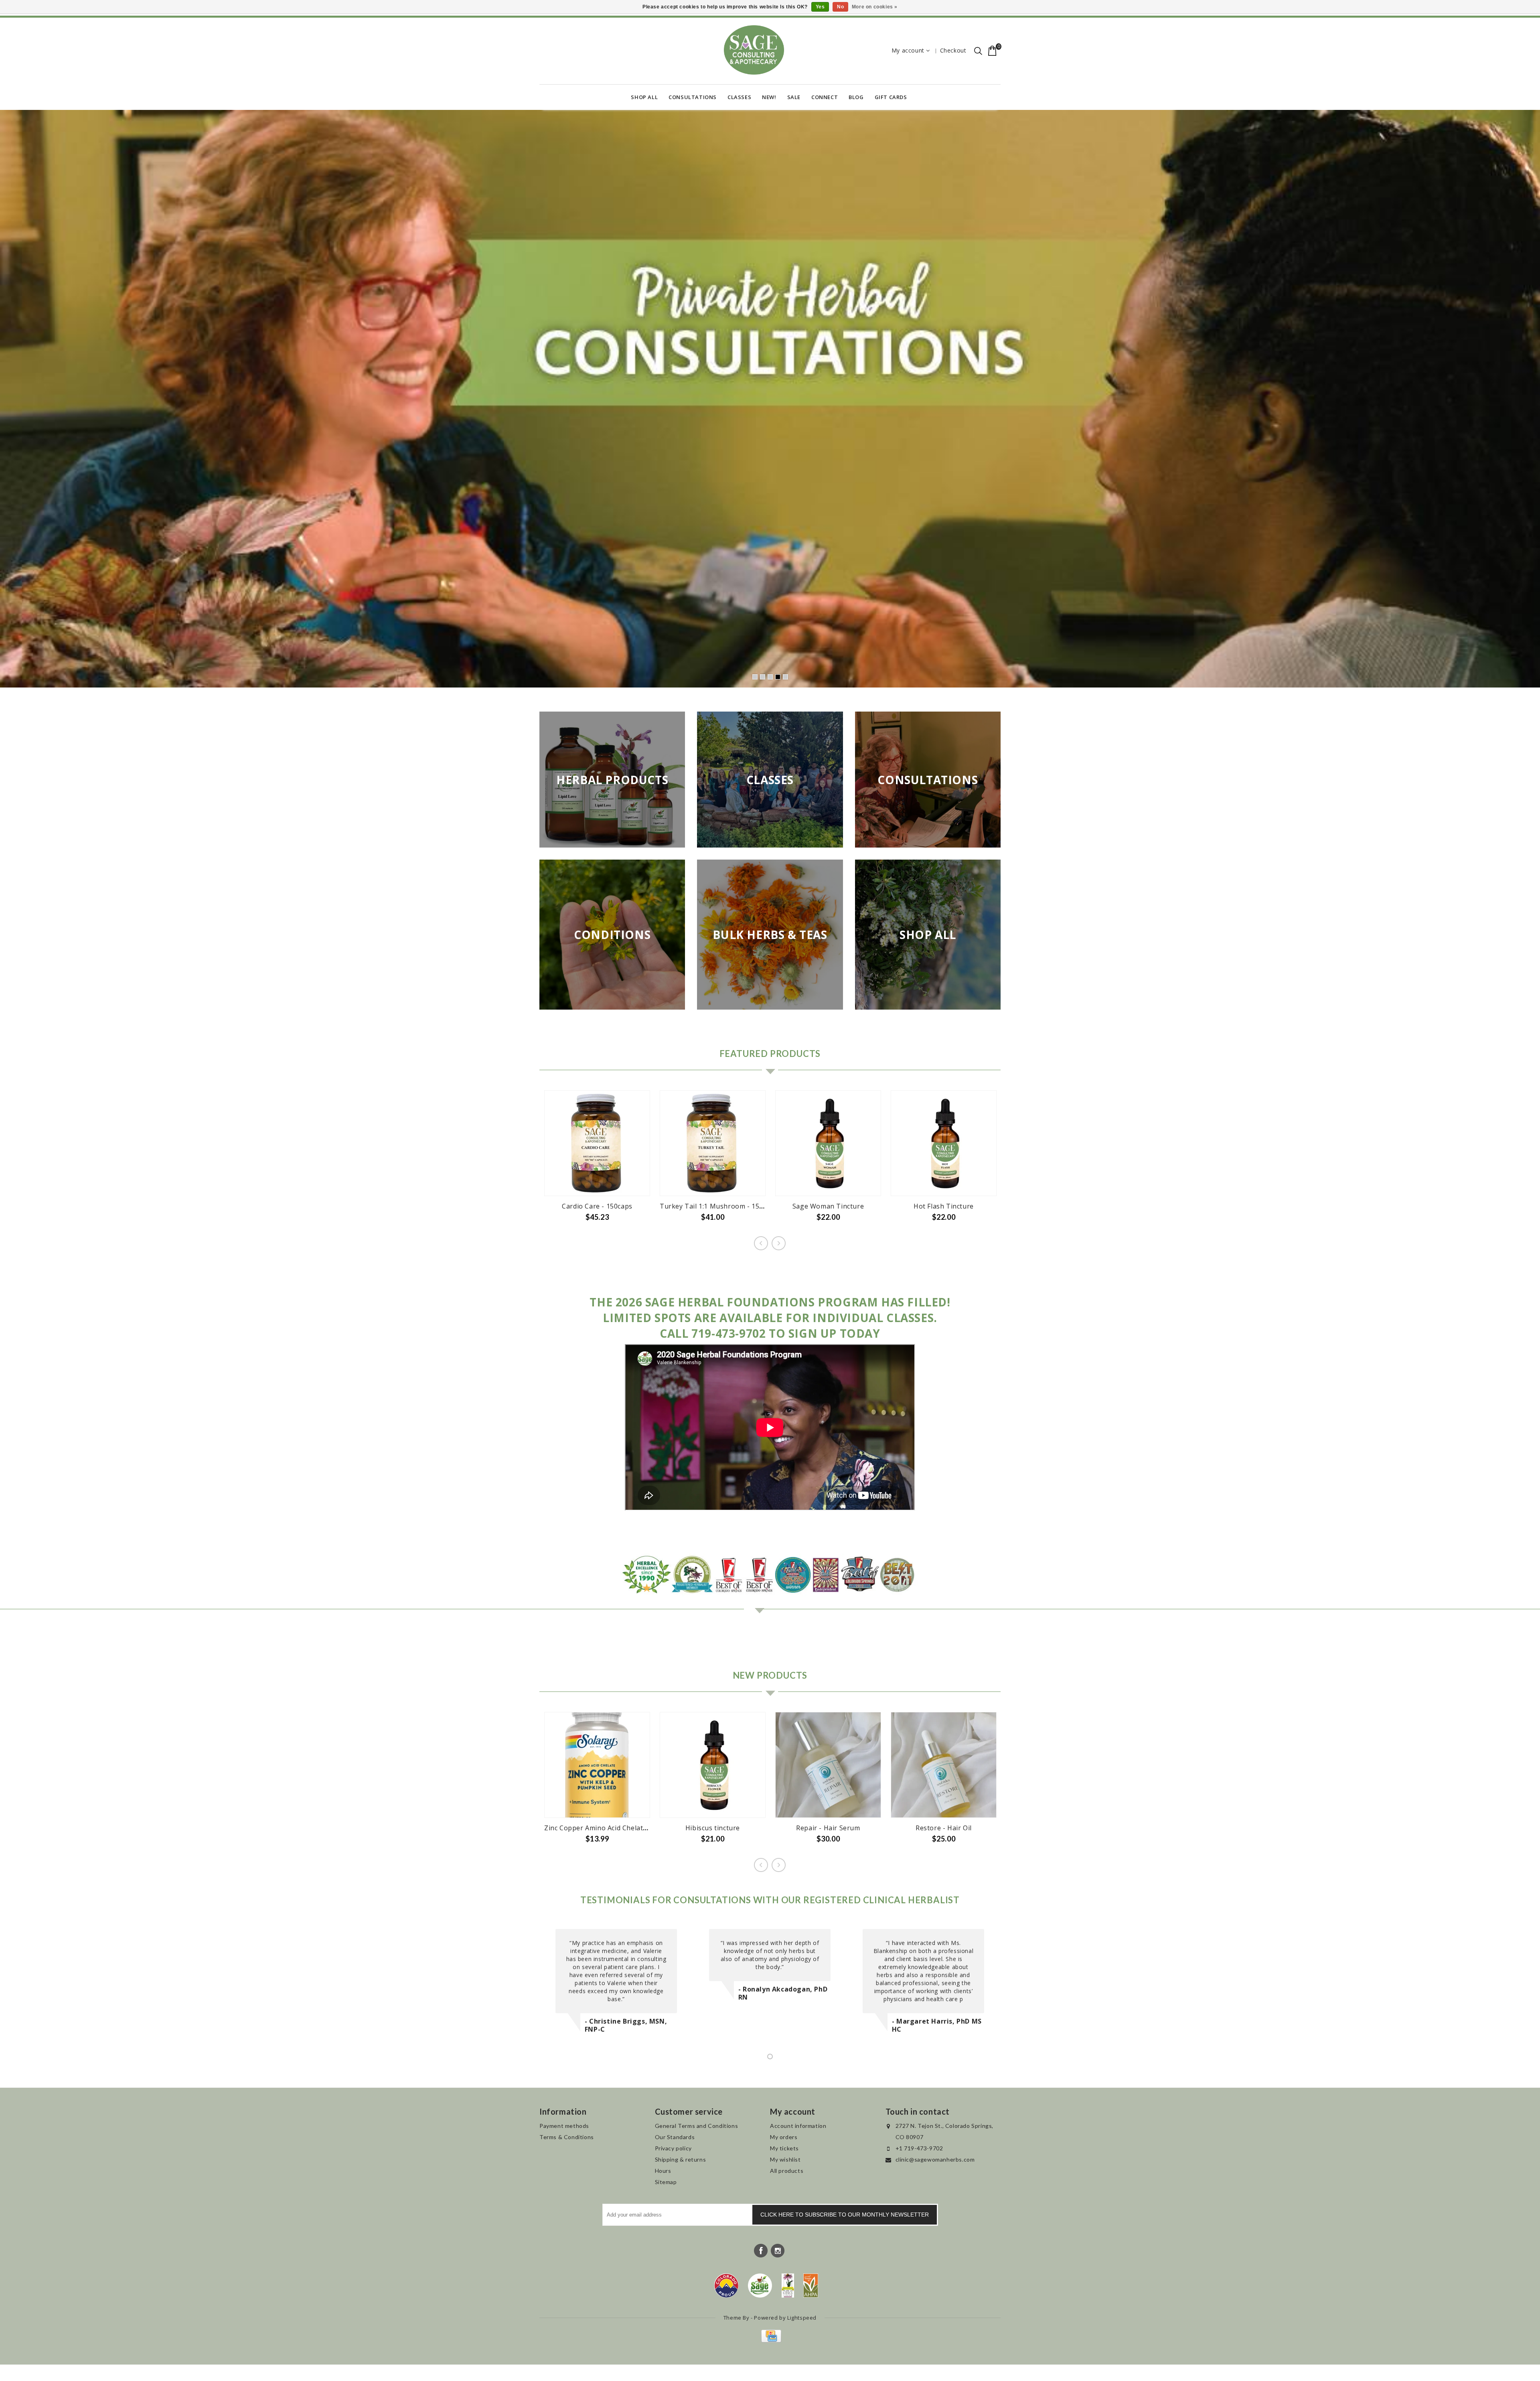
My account (908, 50)
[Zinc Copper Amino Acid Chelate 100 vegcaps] (597, 1766)
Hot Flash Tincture (944, 1207)
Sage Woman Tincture (828, 1207)
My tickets (784, 2149)
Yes (820, 7)
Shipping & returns (681, 2160)
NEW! (769, 97)
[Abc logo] (788, 2286)
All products (787, 2171)
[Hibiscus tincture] (713, 1766)
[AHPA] (811, 2286)
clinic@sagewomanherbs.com (935, 2160)
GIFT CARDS (891, 97)
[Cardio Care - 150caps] (597, 1144)
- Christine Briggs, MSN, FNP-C (626, 2026)
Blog (856, 97)
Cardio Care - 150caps (597, 1207)
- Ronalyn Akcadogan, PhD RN (783, 1994)
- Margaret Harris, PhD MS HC (937, 2026)
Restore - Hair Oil (944, 1829)
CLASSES (739, 97)
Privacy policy (673, 2149)
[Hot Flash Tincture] (944, 1144)
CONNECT (825, 97)
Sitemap (666, 2183)
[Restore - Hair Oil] (944, 1766)
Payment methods (564, 2126)
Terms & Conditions (567, 2138)
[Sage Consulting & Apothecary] (754, 50)
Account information (798, 2126)
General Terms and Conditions (697, 2126)
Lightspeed (802, 2318)
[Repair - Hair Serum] (828, 1766)
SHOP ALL (644, 97)
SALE (794, 97)
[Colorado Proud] (726, 2286)
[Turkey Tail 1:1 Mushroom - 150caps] (713, 1144)
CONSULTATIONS (693, 97)
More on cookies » (875, 7)
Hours (663, 2171)
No (840, 7)
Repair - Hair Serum (828, 1829)
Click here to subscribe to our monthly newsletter (845, 2215)
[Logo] (760, 2286)
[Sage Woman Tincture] (828, 1144)
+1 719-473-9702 (919, 2149)
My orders (784, 2138)
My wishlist (785, 2160)
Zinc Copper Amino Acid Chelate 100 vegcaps (616, 1829)
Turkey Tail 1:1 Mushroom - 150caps (719, 1207)
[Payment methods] (770, 2341)
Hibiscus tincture (713, 1829)
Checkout (953, 50)
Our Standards (675, 2138)
